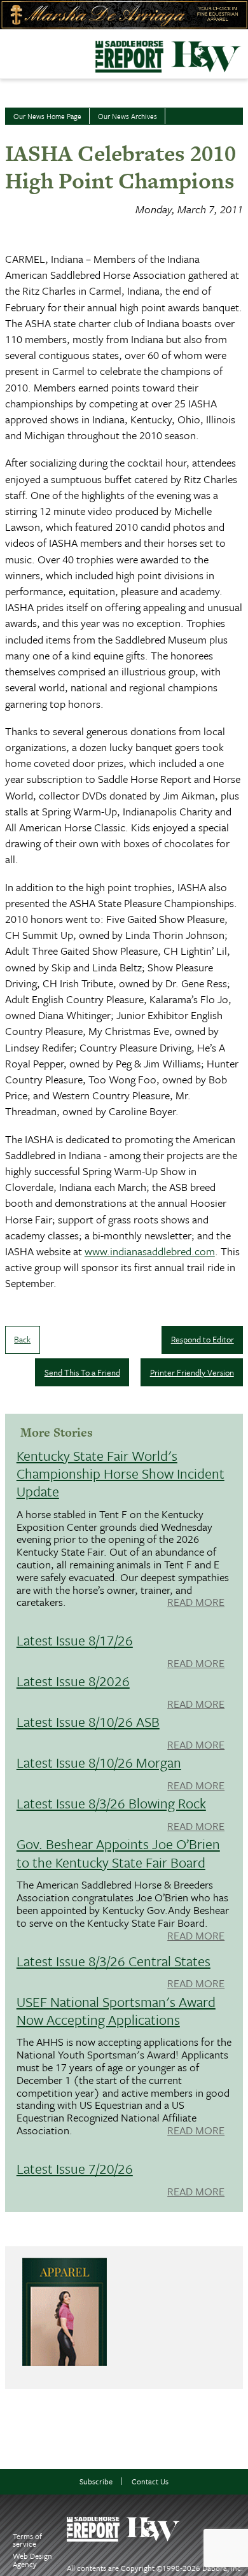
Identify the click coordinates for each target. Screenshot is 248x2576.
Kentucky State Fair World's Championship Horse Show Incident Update (121, 1473)
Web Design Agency (32, 2560)
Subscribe (96, 2481)
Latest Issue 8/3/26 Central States (114, 1961)
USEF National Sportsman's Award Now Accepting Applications (116, 2010)
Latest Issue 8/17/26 (75, 1640)
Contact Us (150, 2481)
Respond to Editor (203, 1339)
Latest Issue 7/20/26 (75, 2168)
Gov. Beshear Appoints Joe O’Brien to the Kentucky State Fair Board (118, 1853)
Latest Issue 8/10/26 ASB (88, 1721)
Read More (196, 1603)
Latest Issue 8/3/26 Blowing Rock (111, 1803)
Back (22, 1339)
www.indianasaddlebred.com (150, 1251)
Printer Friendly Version (192, 1372)
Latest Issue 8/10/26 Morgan (99, 1762)
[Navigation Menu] (8, 50)
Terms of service (27, 2540)
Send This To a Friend (82, 1372)
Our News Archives (127, 116)
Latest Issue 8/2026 (73, 1681)
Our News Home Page (47, 116)
